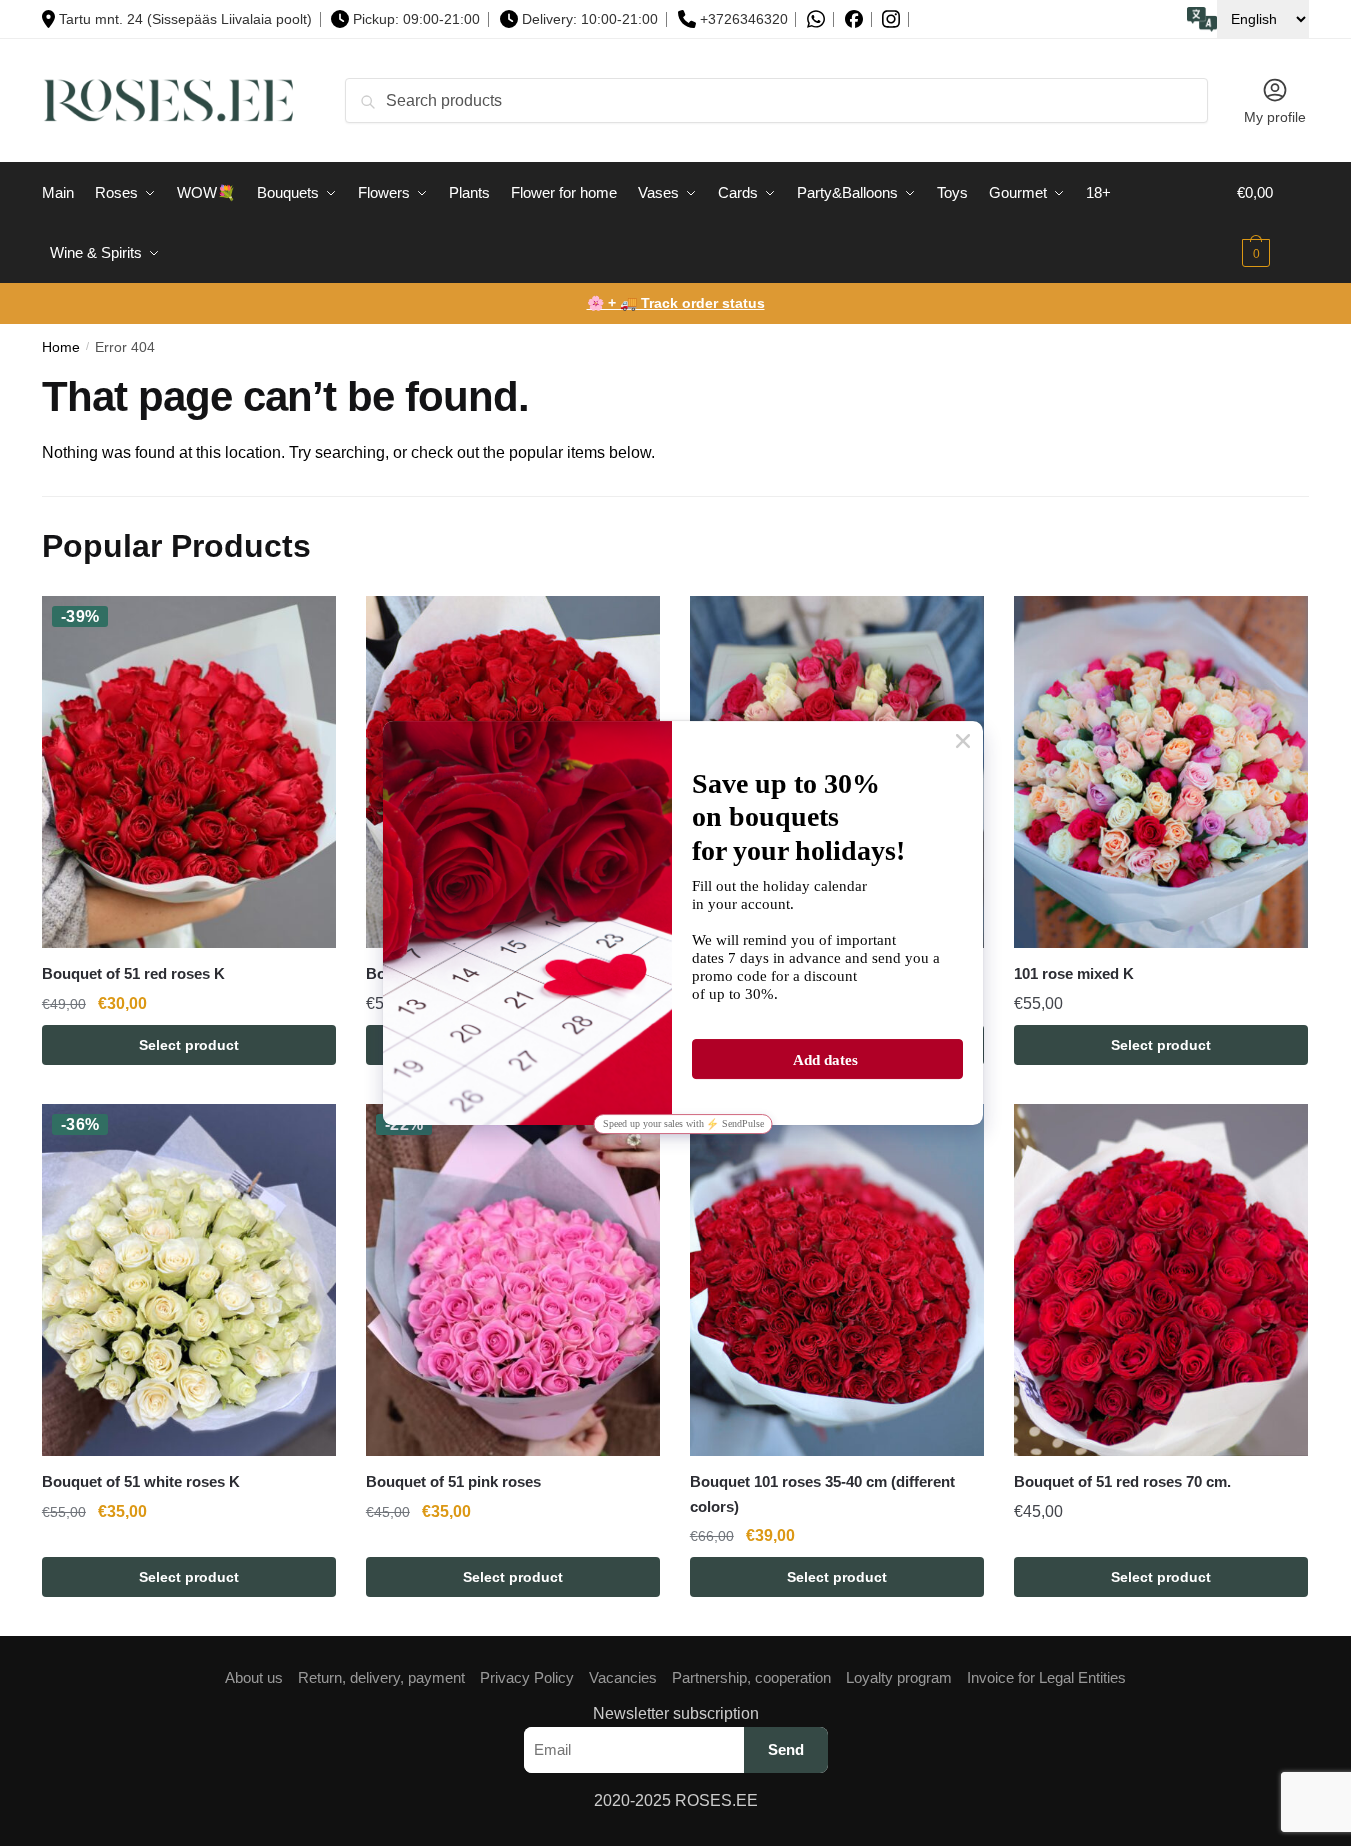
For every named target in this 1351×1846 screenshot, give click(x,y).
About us (254, 1677)
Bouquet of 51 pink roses (453, 1481)
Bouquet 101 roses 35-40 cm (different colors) (822, 1493)
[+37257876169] (816, 19)
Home (61, 347)
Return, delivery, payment (381, 1677)
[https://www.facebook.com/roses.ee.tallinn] (854, 19)
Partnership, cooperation (751, 1677)
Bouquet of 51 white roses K (141, 1481)
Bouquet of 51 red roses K (133, 973)
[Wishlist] (306, 626)
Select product (189, 1045)
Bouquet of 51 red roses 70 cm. (1122, 1481)
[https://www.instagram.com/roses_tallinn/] (891, 19)
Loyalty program (899, 1677)
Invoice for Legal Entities (1046, 1677)
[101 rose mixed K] (1161, 772)
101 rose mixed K (1074, 973)
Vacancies (623, 1677)
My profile (1275, 117)
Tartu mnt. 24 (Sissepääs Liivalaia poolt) (185, 19)
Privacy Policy (527, 1677)
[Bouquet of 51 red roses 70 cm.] (1161, 1280)
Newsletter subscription (676, 1713)
